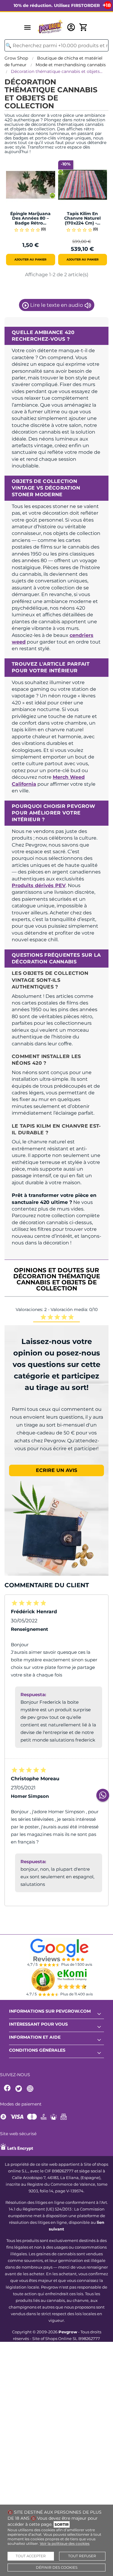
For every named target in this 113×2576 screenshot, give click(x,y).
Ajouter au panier (30, 259)
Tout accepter (31, 2556)
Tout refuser (82, 2556)
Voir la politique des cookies (65, 2543)
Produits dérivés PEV (39, 885)
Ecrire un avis (56, 1470)
